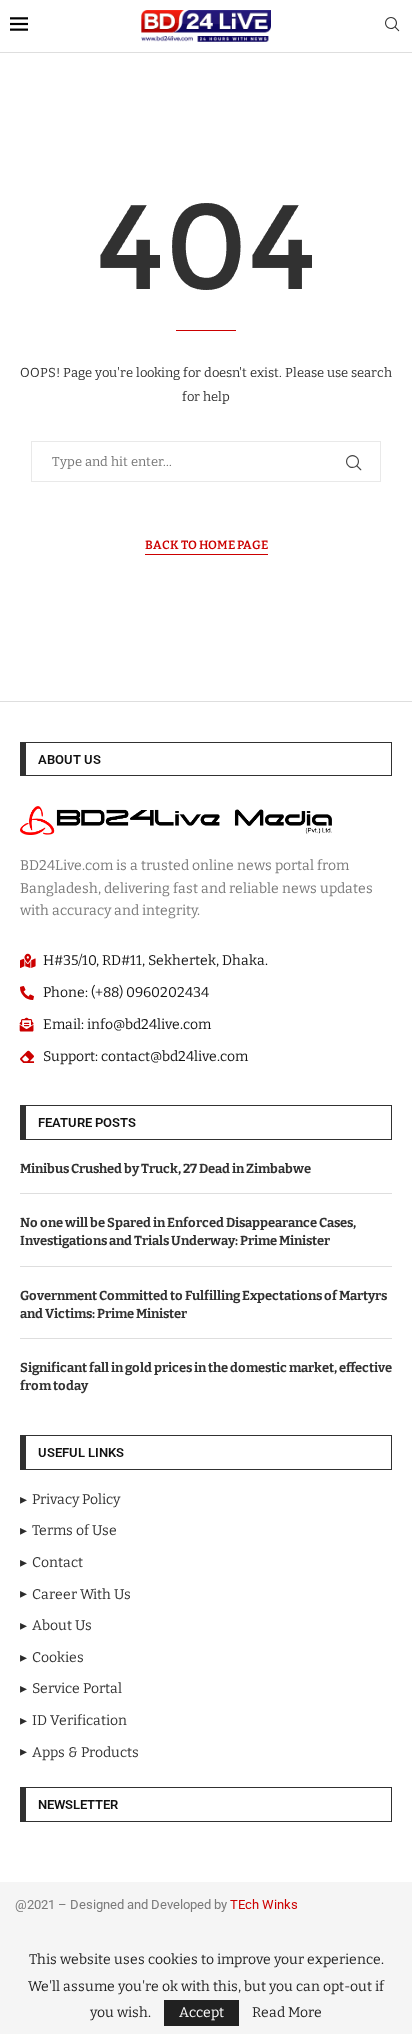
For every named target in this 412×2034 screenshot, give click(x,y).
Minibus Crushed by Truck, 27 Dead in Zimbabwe (165, 1168)
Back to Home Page (206, 545)
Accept (201, 2012)
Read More (287, 2013)
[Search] (392, 25)
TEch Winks (264, 1904)
